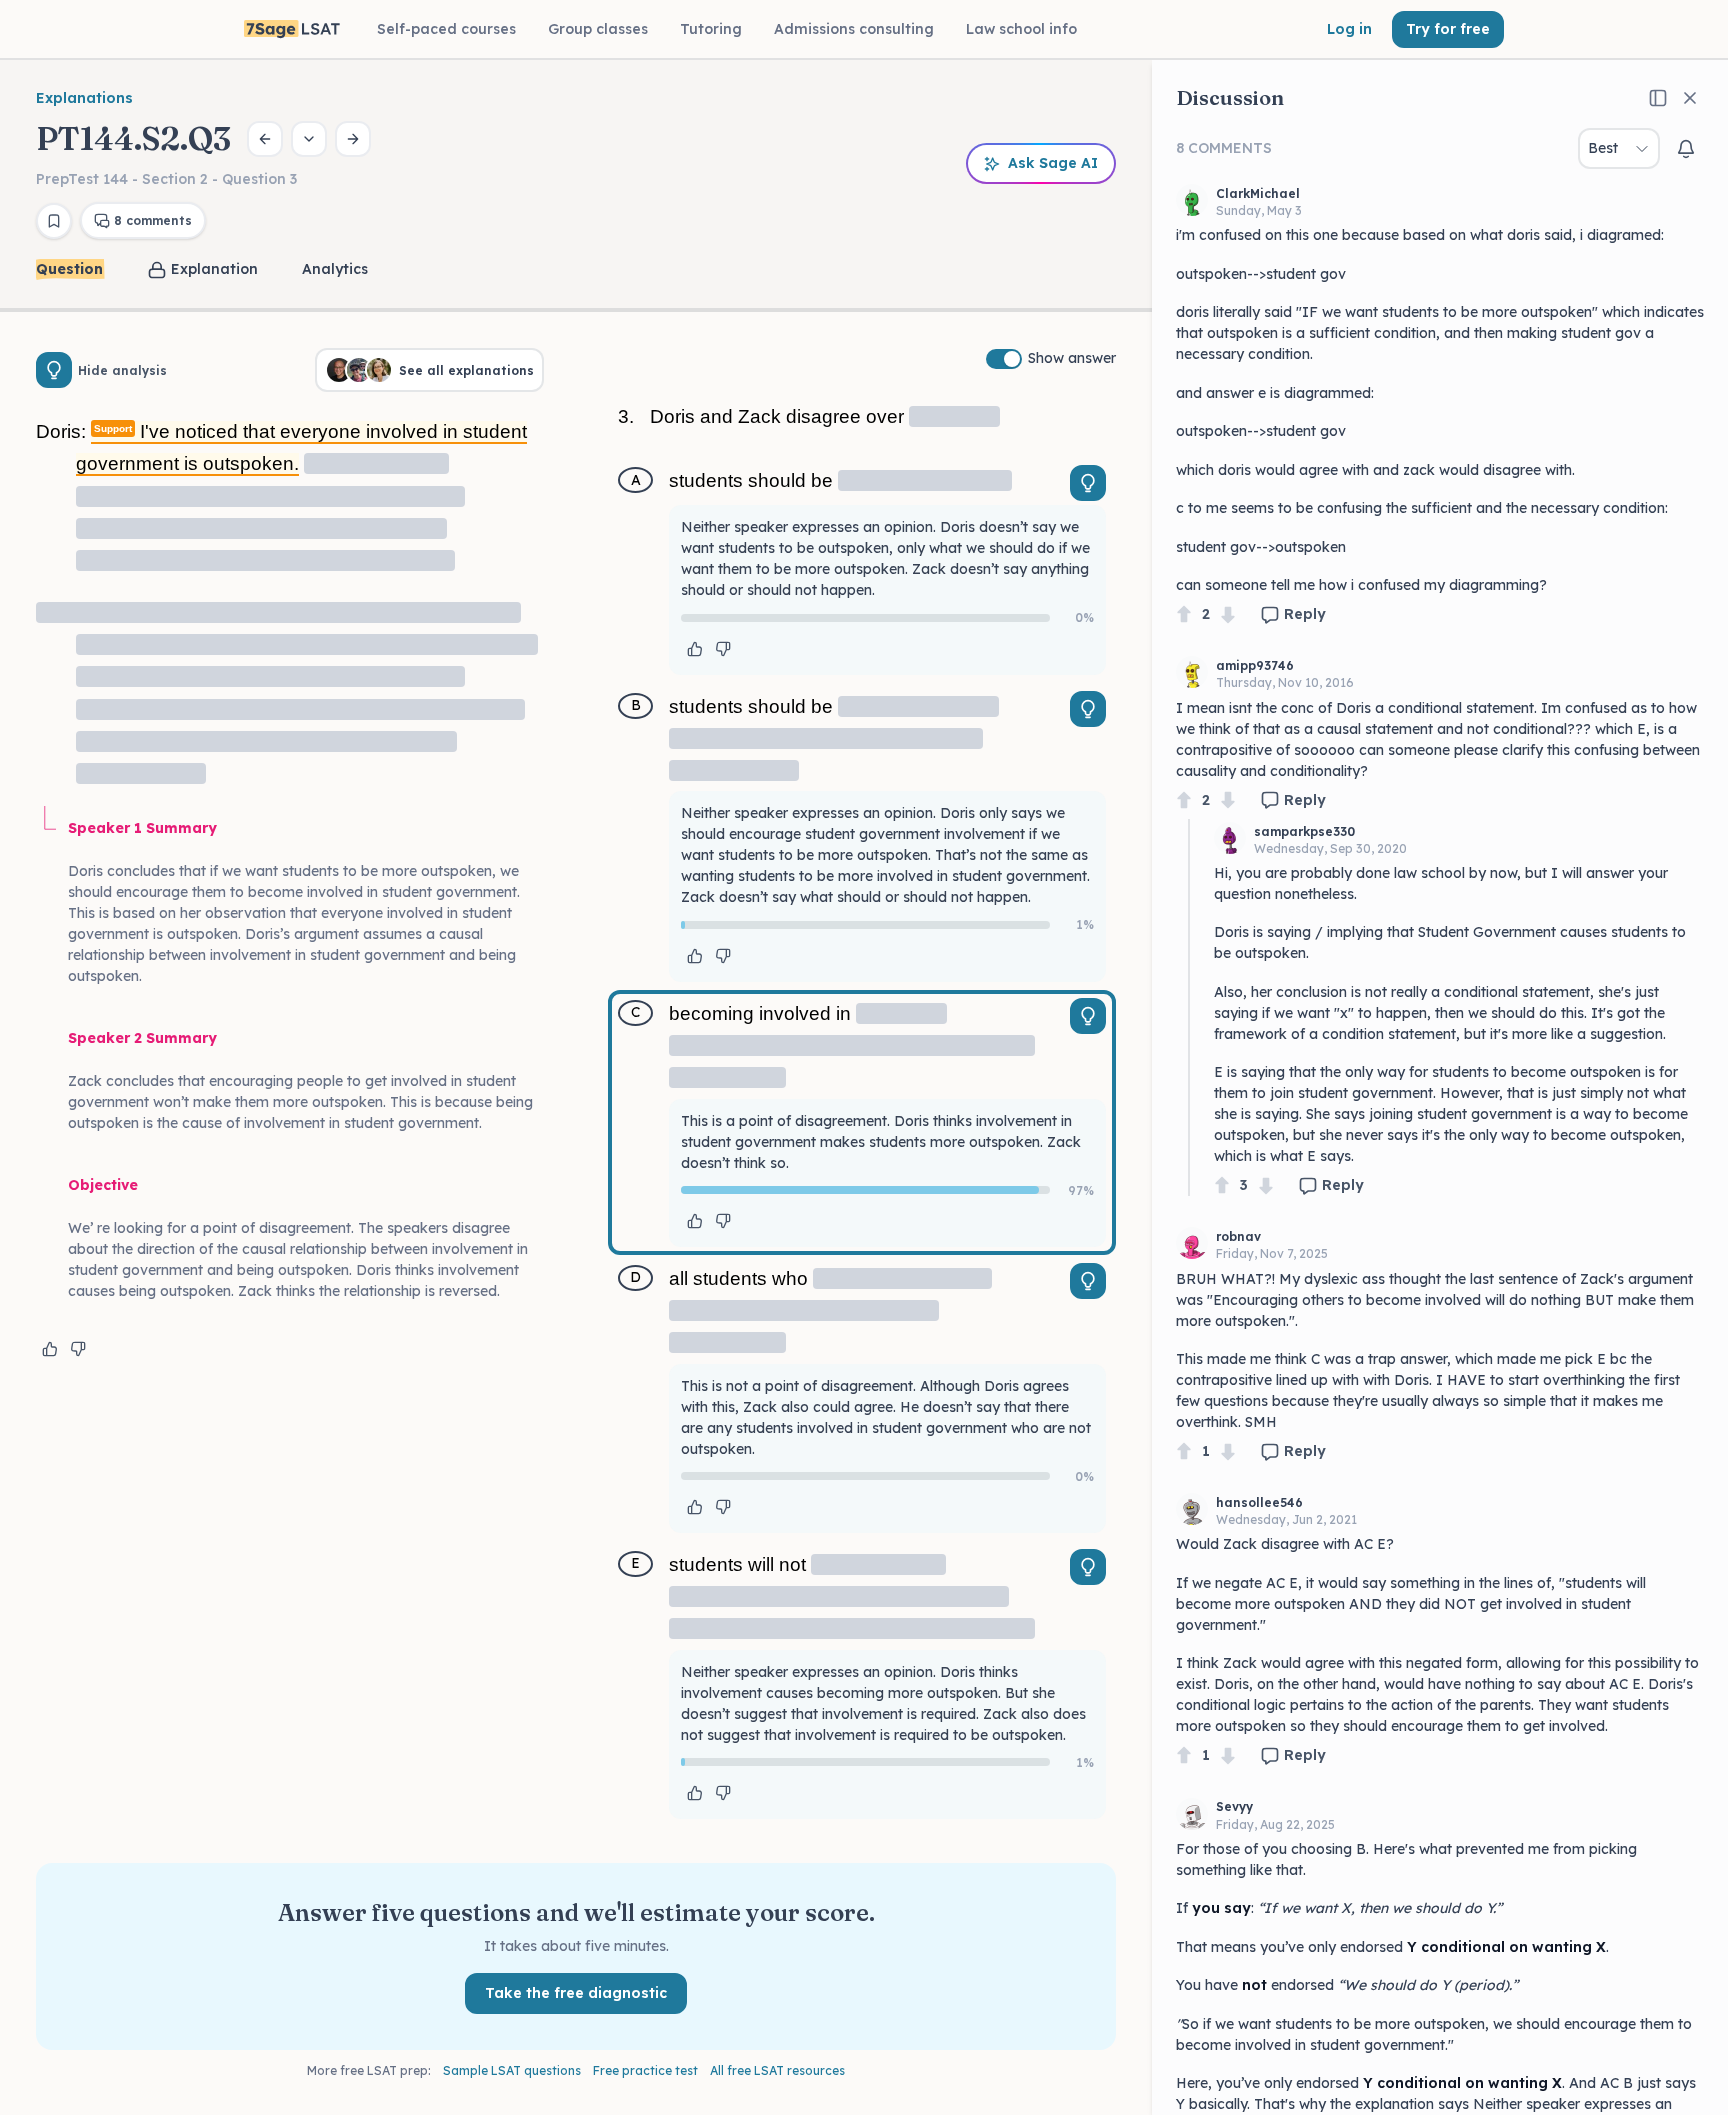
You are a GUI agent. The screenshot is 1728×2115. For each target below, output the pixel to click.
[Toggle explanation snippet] (1088, 483)
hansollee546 (1259, 1502)
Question (69, 269)
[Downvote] (1228, 614)
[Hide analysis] (54, 370)
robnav (1238, 1236)
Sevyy (1234, 1806)
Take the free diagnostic (576, 1993)
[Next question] (353, 139)
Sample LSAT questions (512, 2070)
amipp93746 (1255, 665)
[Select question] (309, 139)
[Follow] (1686, 149)
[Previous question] (265, 139)
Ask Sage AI (1053, 163)
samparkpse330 (1304, 831)
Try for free (1448, 29)
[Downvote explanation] (78, 1349)
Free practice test (645, 2070)
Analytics (335, 269)
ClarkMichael (1258, 193)
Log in (1349, 29)
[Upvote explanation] (50, 1349)
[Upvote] (1184, 614)
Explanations (84, 98)
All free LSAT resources (777, 2070)
